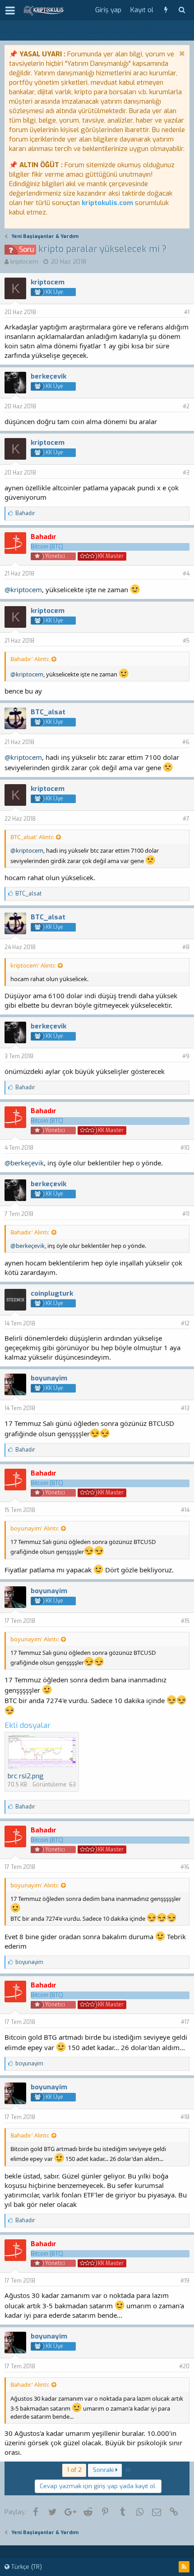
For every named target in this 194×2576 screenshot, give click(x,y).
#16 (185, 1867)
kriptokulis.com (107, 203)
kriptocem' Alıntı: (33, 965)
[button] (10, 10)
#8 (186, 947)
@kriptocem (23, 589)
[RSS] (184, 2567)
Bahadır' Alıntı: (30, 659)
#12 (185, 1324)
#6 (186, 742)
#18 (185, 2117)
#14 (185, 1510)
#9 (186, 1056)
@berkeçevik (24, 1163)
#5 (186, 641)
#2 (186, 406)
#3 (186, 473)
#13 (185, 1408)
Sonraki (104, 2470)
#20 (184, 2366)
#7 (186, 819)
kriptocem (24, 262)
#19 (185, 2281)
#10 (185, 1148)
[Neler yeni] (166, 10)
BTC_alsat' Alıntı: (32, 837)
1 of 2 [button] (74, 2470)
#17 (185, 2022)
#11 (186, 1214)
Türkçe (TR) (26, 2567)
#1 (187, 312)
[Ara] (182, 10)
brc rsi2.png (26, 1776)
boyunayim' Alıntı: (35, 1528)
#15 (185, 1621)
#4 (186, 574)
